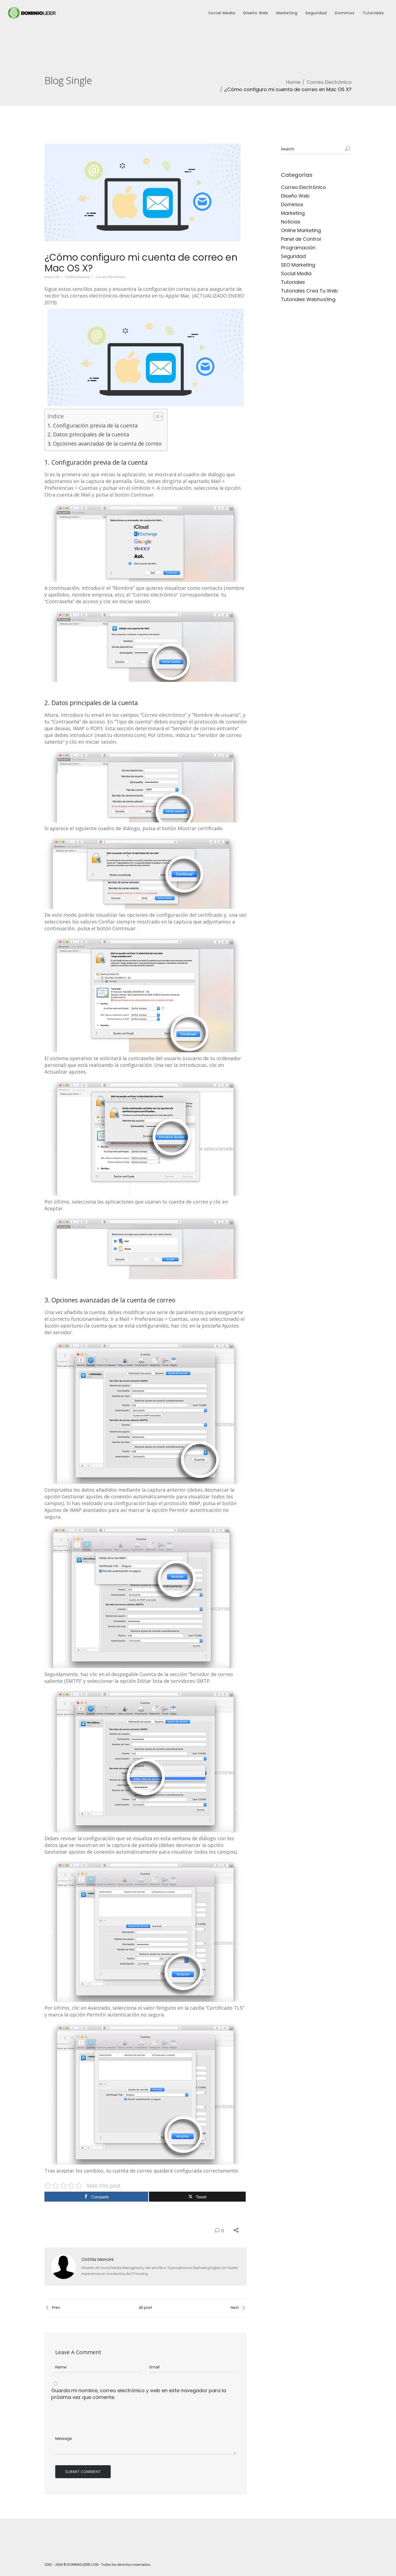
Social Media (222, 13)
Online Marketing (301, 230)
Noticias (291, 222)
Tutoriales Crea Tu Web (309, 291)
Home (293, 82)
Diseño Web (256, 13)
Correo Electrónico (329, 82)
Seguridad (316, 13)
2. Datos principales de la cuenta (88, 434)
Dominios (345, 13)
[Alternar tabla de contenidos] (156, 416)
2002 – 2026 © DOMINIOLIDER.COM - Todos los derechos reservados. (98, 2565)
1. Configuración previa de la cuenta (93, 425)
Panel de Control (301, 239)
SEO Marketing (298, 265)
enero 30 (52, 277)
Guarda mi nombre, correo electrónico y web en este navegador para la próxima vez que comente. (139, 2394)
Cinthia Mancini (77, 277)
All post (145, 2308)
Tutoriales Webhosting (308, 299)
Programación (298, 248)
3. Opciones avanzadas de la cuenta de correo (105, 444)
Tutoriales (373, 13)
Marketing (287, 13)
